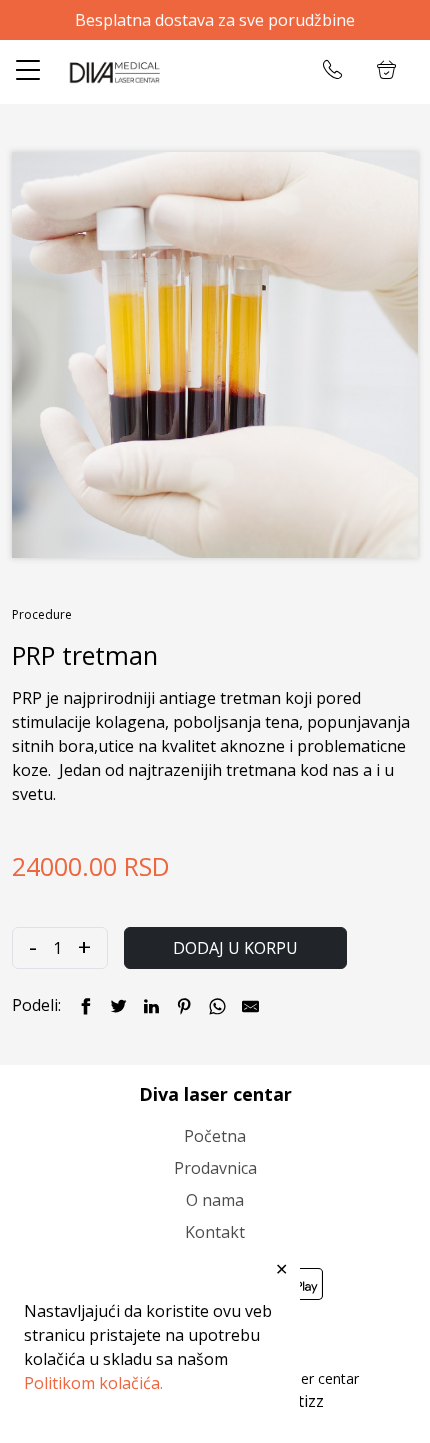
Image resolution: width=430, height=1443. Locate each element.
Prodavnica (215, 1168)
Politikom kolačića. (93, 1383)
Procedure (42, 614)
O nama (215, 1200)
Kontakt (215, 1232)
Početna (215, 1136)
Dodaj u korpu (235, 948)
